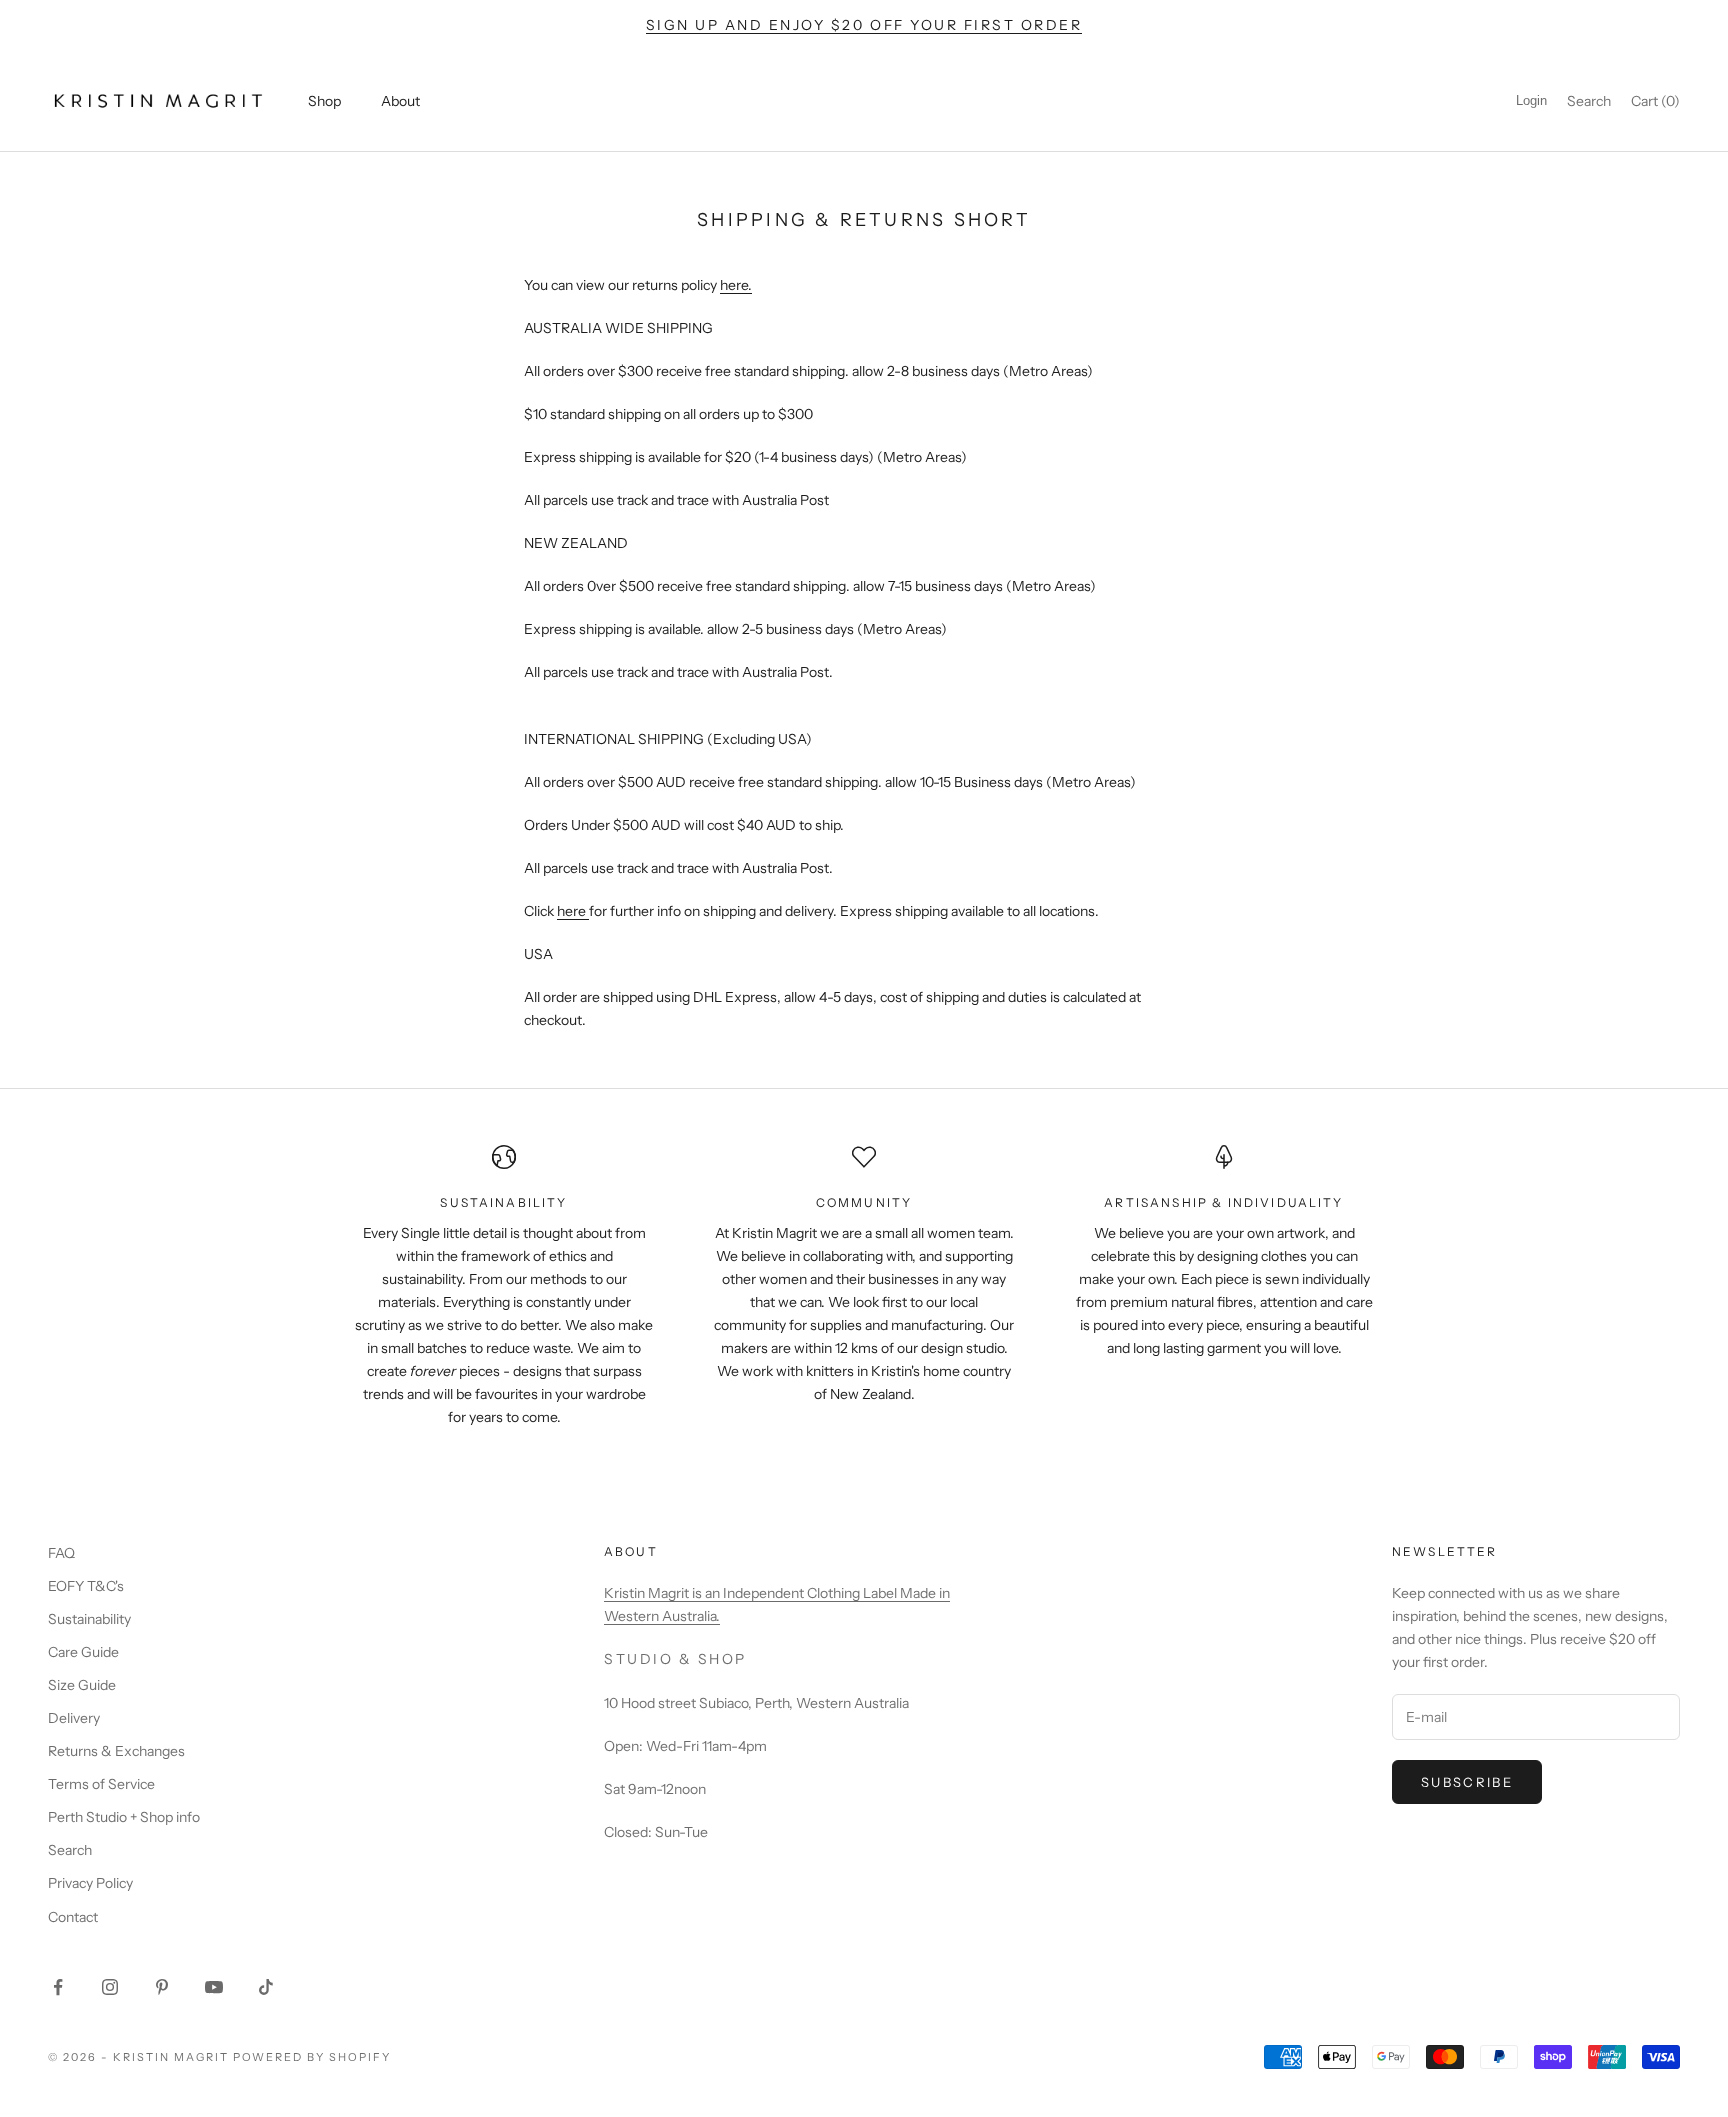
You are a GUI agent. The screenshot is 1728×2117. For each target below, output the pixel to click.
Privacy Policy (90, 1883)
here (734, 285)
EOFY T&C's (86, 1586)
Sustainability (89, 1619)
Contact (73, 1917)
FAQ (61, 1553)
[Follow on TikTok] (266, 1987)
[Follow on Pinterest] (162, 1987)
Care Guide (83, 1652)
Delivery (74, 1718)
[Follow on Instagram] (110, 1987)
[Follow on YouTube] (214, 1987)
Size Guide (82, 1685)
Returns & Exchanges (116, 1751)
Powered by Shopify (312, 2057)
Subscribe (1467, 1782)
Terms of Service (101, 1784)
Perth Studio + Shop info (124, 1817)
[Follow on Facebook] (58, 1987)
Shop (324, 101)
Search (70, 1850)
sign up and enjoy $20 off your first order (864, 25)
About (400, 101)
